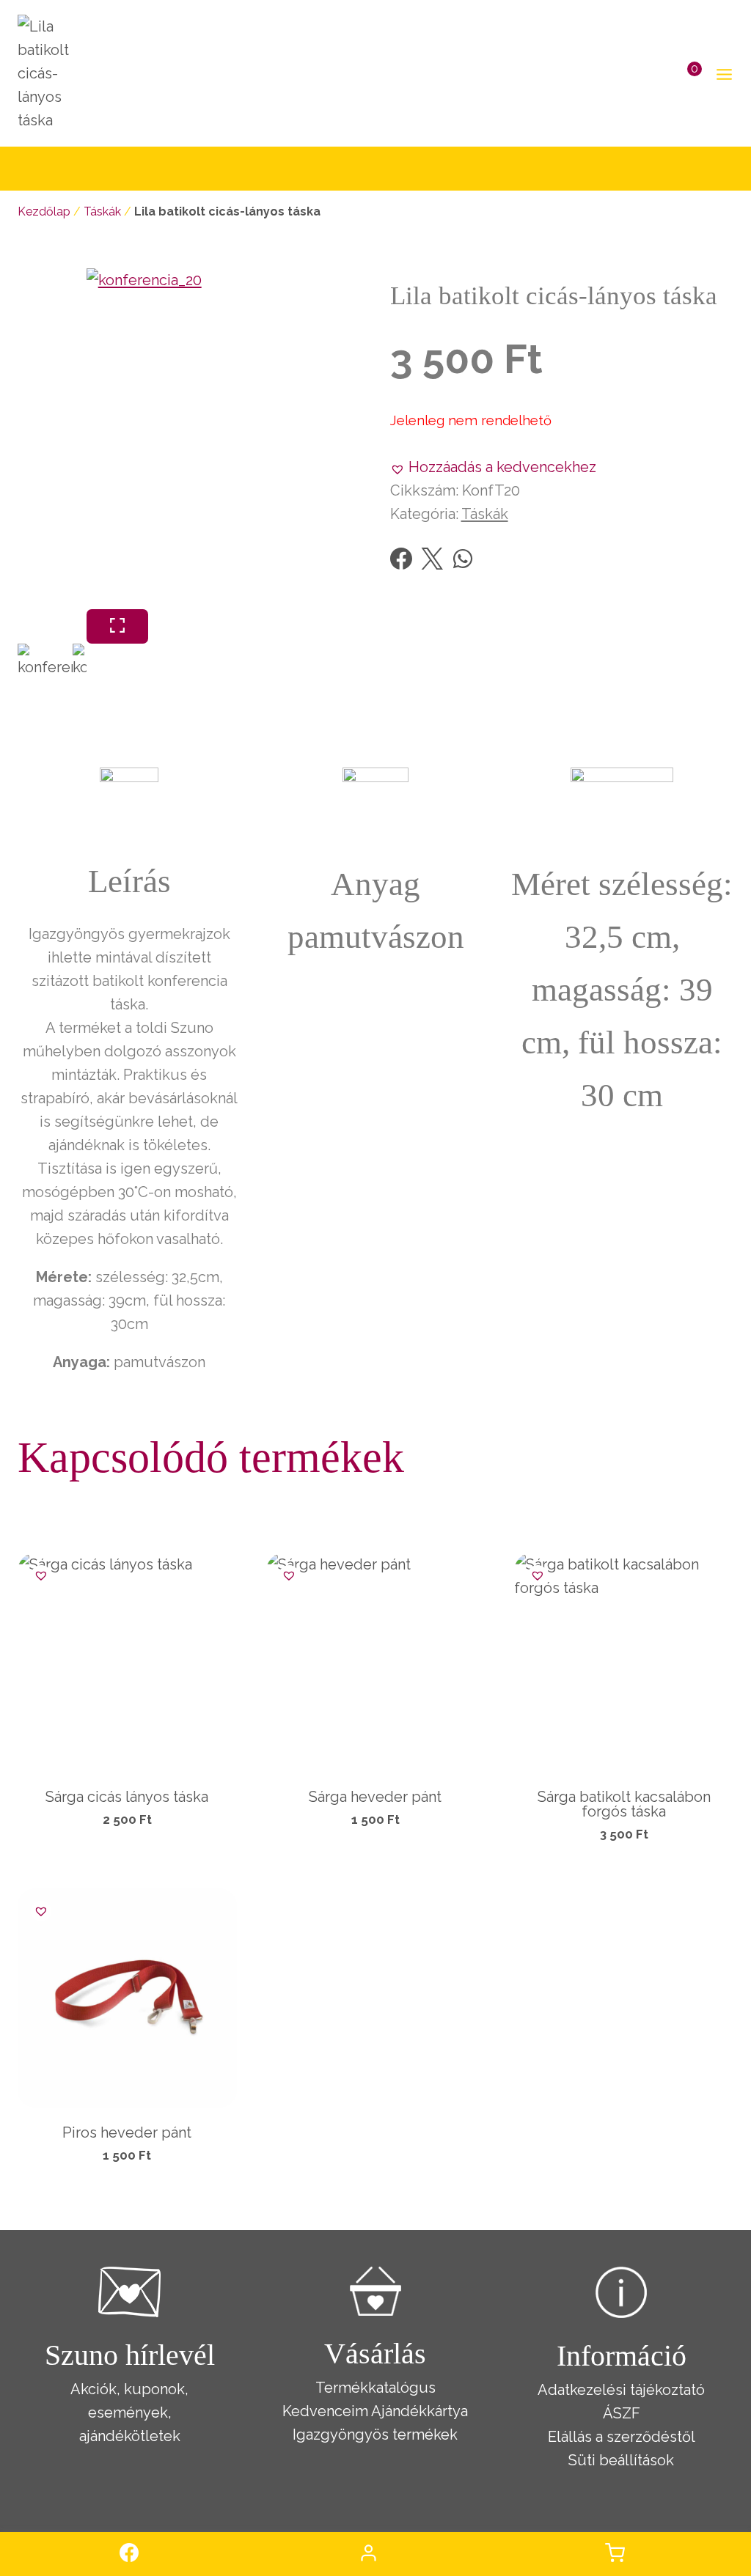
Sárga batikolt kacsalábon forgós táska (624, 1804)
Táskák (102, 211)
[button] (493, 467)
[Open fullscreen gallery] (117, 626)
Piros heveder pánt (127, 2132)
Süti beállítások (621, 2460)
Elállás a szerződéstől (622, 2437)
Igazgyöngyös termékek (375, 2435)
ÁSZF (622, 2413)
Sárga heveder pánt (375, 1797)
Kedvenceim (325, 2411)
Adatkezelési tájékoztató (621, 2390)
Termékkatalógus (375, 2388)
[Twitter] (432, 559)
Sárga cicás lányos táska (127, 1797)
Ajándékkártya (420, 2411)
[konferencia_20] (257, 439)
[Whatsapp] (463, 559)
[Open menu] (721, 74)
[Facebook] (401, 559)
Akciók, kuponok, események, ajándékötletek (129, 2413)
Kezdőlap (44, 211)
